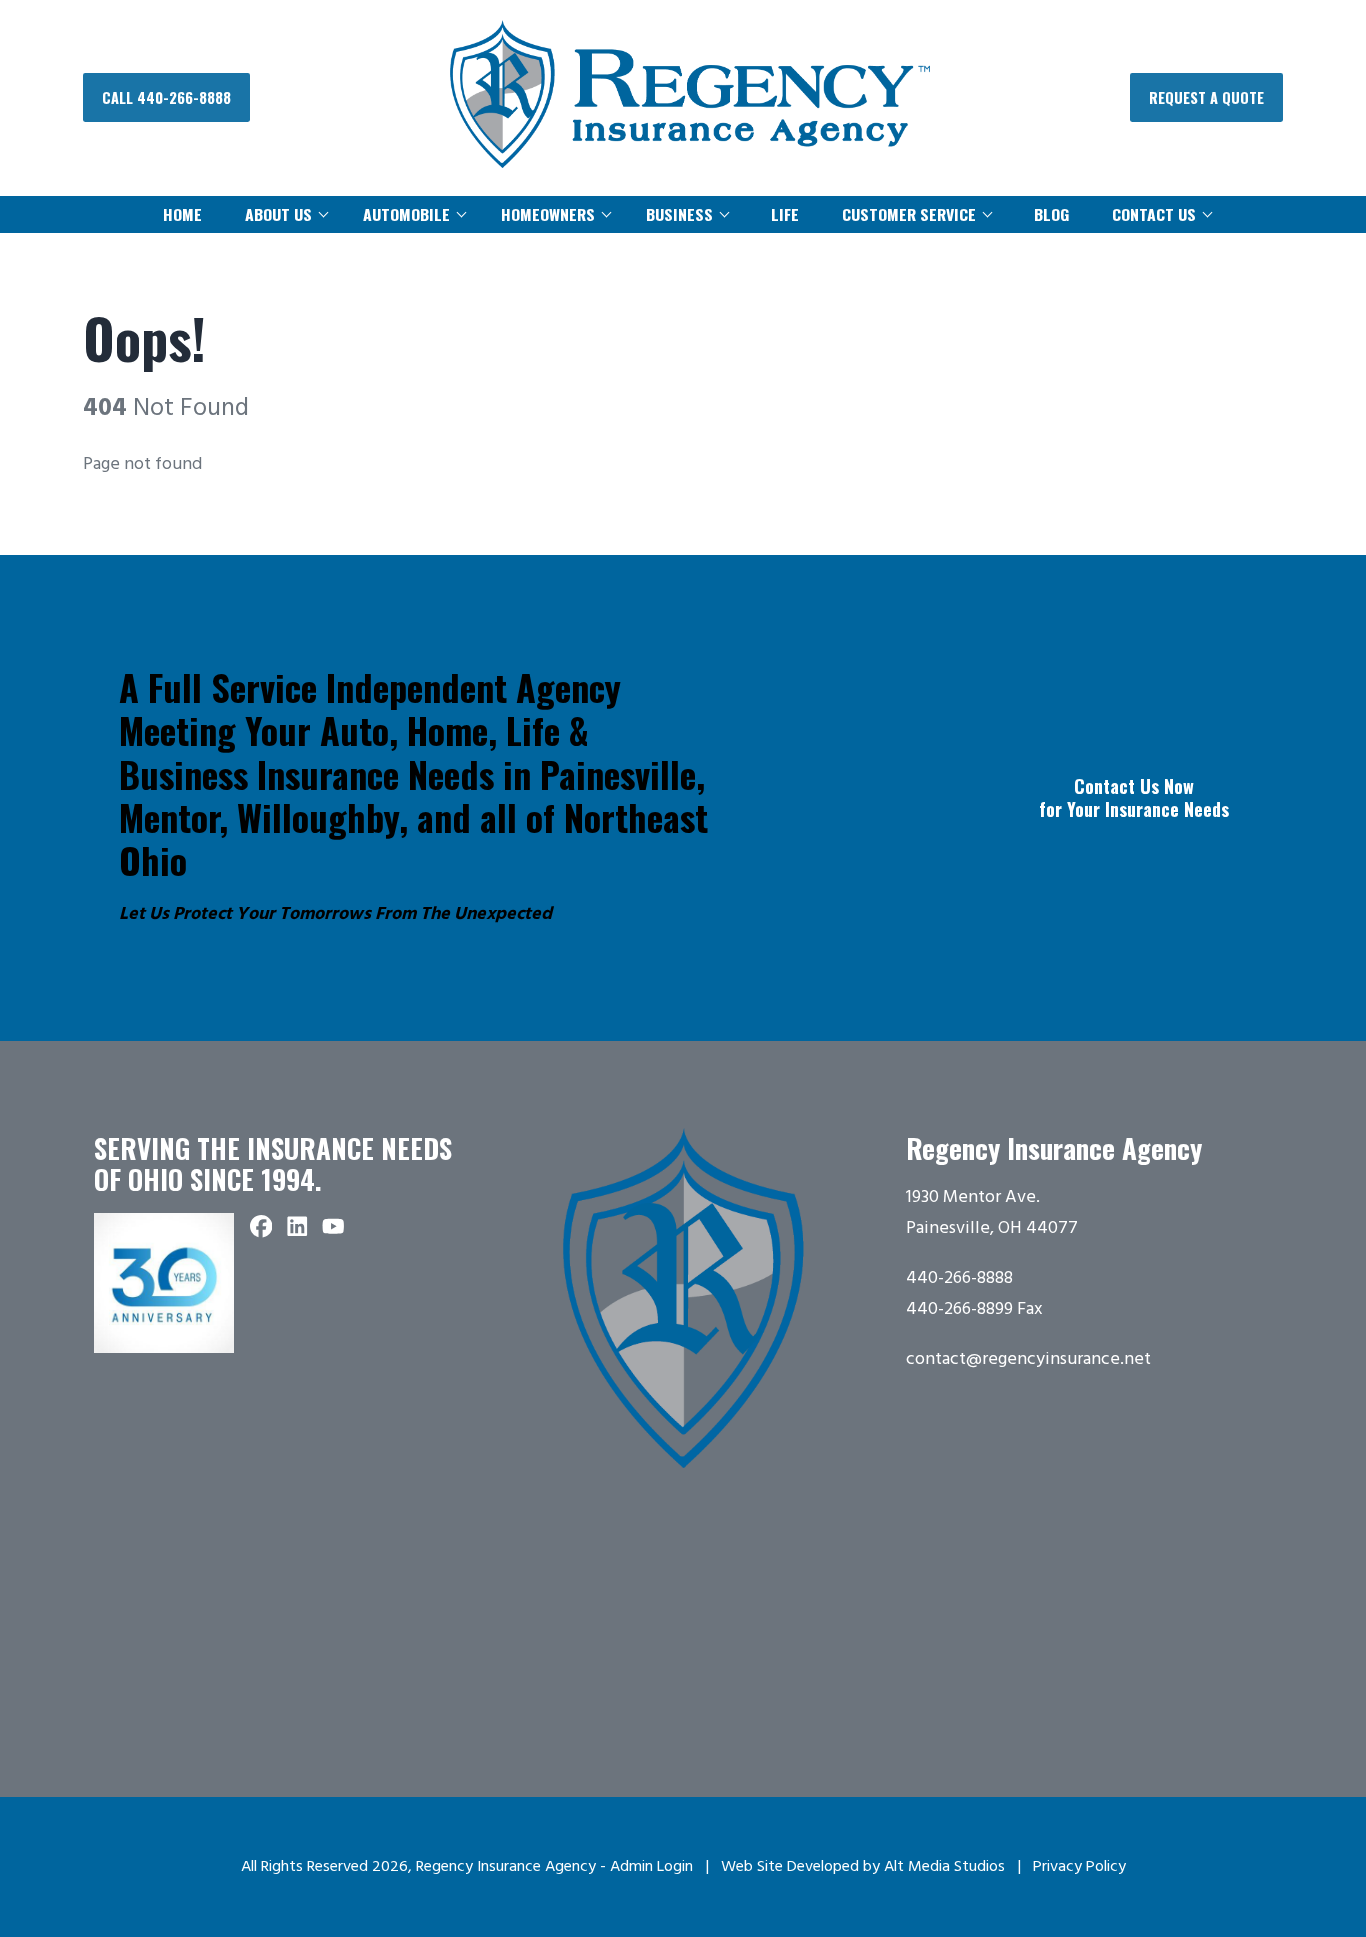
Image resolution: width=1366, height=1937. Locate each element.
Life (785, 214)
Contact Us (1154, 214)
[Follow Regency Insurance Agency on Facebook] (261, 1229)
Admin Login (651, 1867)
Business (679, 214)
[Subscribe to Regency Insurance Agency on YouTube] (333, 1229)
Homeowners (548, 214)
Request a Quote (1206, 97)
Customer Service (909, 214)
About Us (278, 214)
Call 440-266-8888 (166, 97)
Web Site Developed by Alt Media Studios (863, 1867)
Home (182, 214)
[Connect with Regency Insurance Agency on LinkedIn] (297, 1229)
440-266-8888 (959, 1278)
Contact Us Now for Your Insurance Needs (1134, 797)
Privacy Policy (1079, 1867)
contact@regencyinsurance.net (1028, 1359)
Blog (1051, 214)
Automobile (406, 214)
